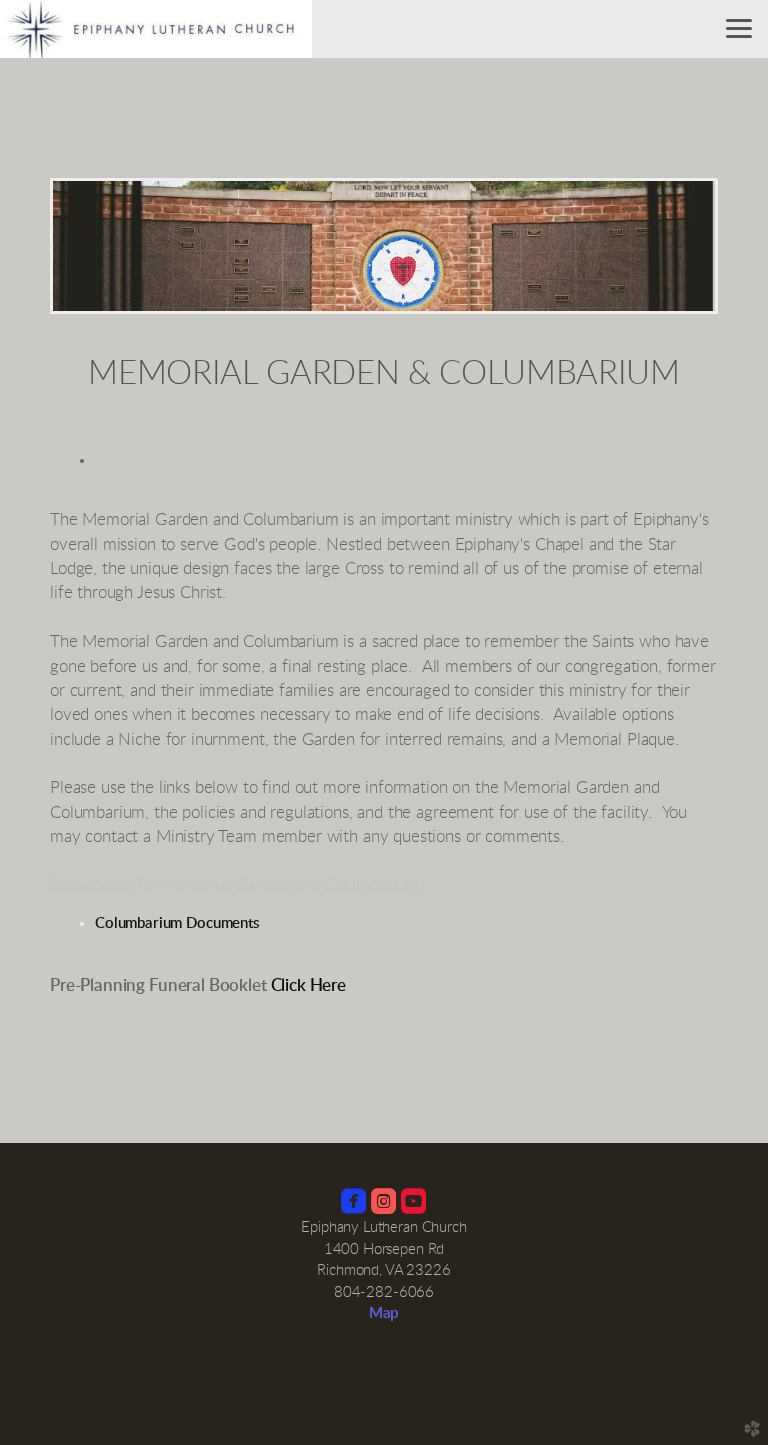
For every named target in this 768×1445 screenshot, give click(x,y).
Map (384, 1313)
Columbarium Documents (177, 923)
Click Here (308, 985)
